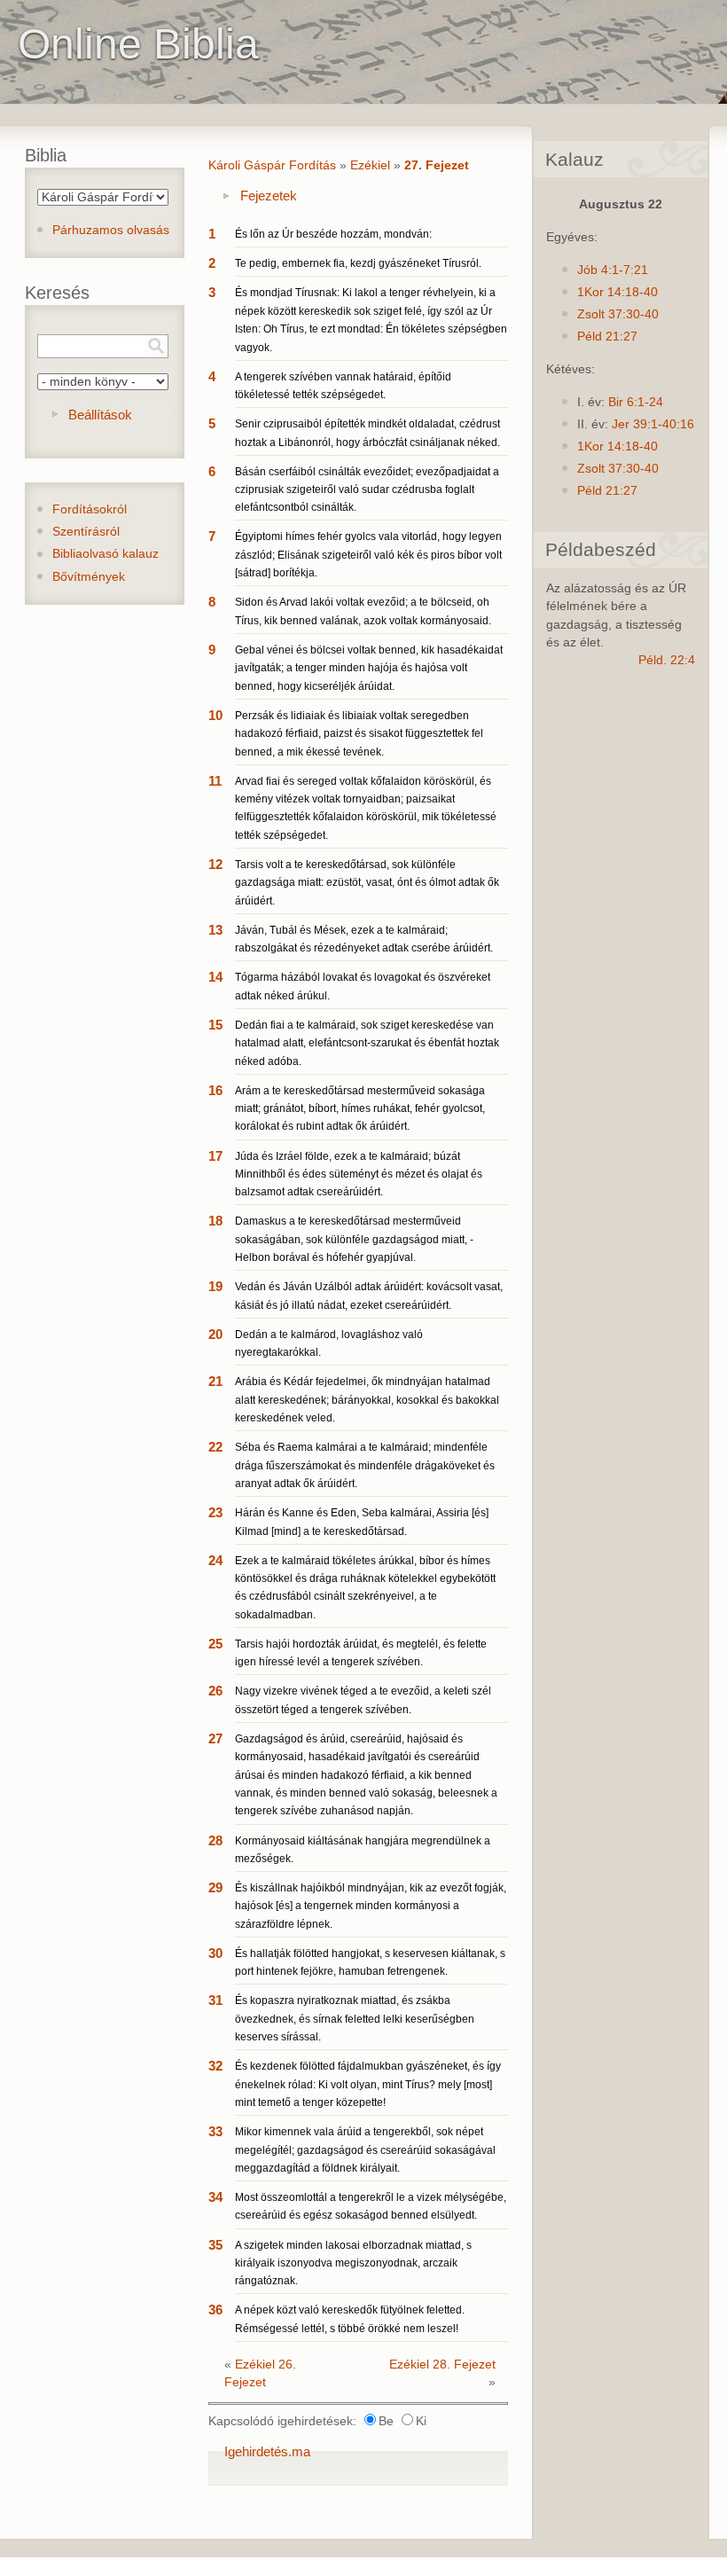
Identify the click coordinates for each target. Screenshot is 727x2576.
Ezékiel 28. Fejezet (442, 2365)
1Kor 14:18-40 (618, 292)
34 (215, 2197)
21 (215, 1381)
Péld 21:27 (607, 337)
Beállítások (100, 415)
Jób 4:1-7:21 (613, 270)
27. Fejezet (437, 165)
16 (215, 1090)
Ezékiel (370, 165)
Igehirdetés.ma (267, 2451)
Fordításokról (90, 509)
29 (215, 1887)
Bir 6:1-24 (636, 402)
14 (215, 977)
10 (215, 715)
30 (215, 1953)
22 (215, 1447)
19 (215, 1286)
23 (215, 1512)
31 (215, 2000)
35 (215, 2245)
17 (215, 1156)
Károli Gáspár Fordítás (272, 165)
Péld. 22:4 (667, 660)
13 (215, 930)
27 (215, 1738)
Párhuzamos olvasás (111, 230)
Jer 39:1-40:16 (653, 424)
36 (215, 2310)
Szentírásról (86, 532)
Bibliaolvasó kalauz (106, 554)
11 (215, 781)
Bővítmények (89, 577)
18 (215, 1221)
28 (215, 1840)
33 (215, 2131)
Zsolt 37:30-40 (618, 314)
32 (215, 2066)
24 (215, 1560)
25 (215, 1644)
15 (215, 1025)
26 (215, 1691)
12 (215, 864)
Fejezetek (269, 196)
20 (215, 1334)
